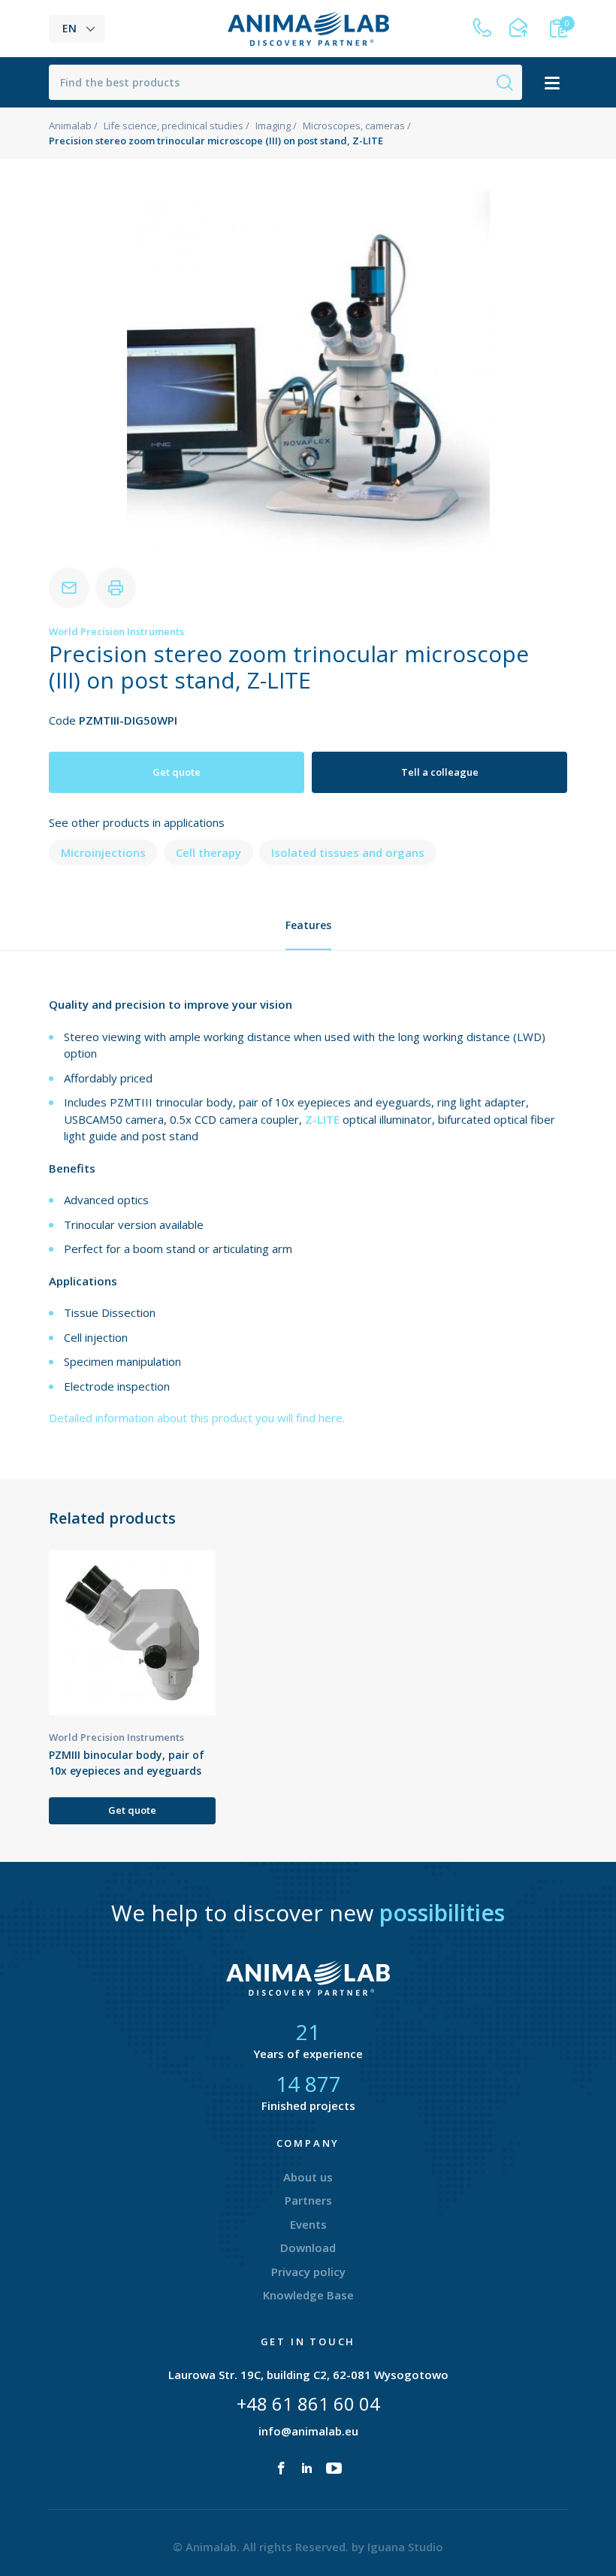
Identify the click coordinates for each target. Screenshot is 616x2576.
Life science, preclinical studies (174, 126)
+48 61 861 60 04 (308, 2403)
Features (308, 925)
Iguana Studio (405, 2547)
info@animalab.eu (308, 2431)
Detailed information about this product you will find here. (197, 1418)
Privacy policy (308, 2272)
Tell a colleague (440, 772)
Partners (308, 2200)
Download (308, 2248)
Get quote (177, 772)
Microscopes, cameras (354, 126)
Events (308, 2224)
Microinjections (103, 852)
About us (308, 2177)
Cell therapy (208, 852)
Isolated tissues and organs (348, 852)
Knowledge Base (308, 2295)
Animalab (70, 126)
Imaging (273, 126)
